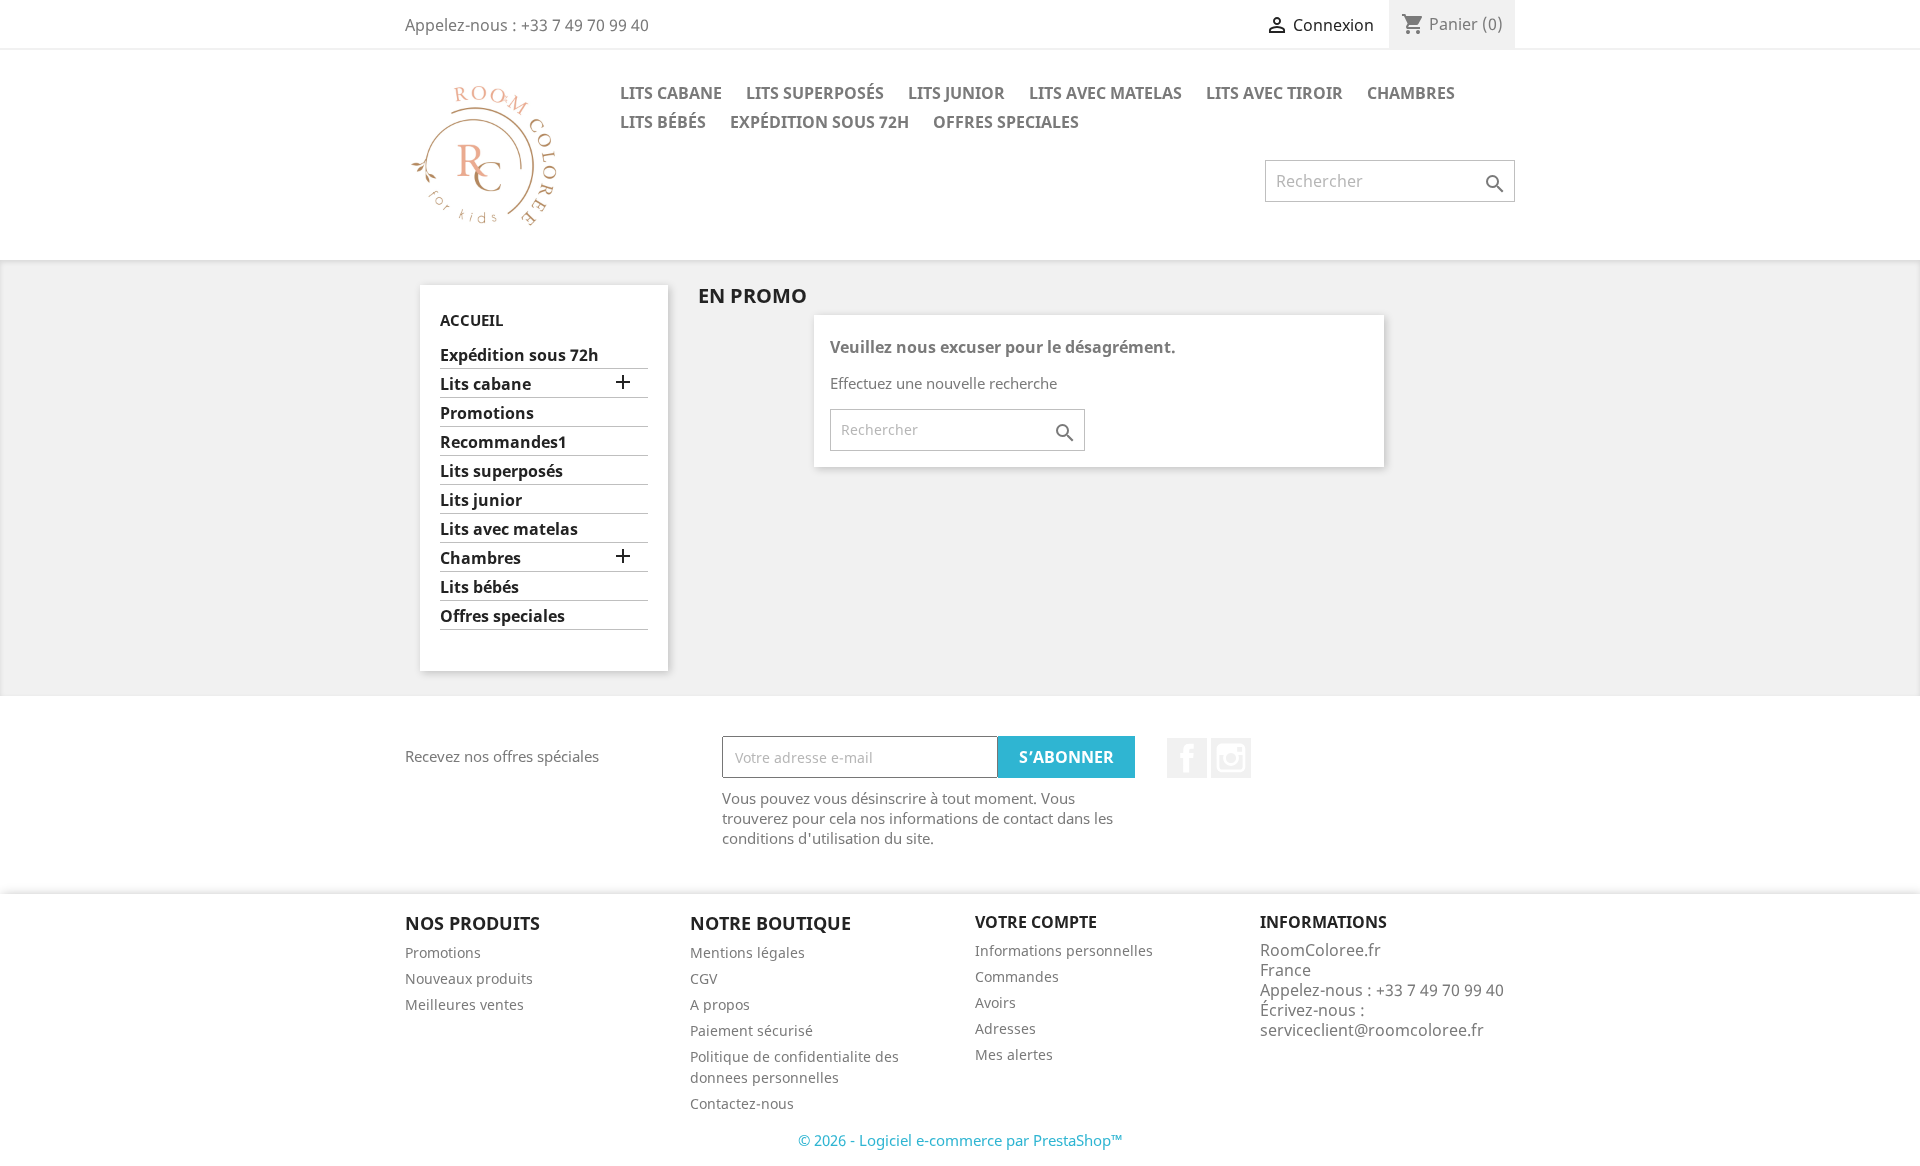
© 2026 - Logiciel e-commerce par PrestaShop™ (960, 1140)
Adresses (1005, 1028)
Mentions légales (747, 952)
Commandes (1017, 976)
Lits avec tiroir (1274, 93)
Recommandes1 (503, 442)
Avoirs (995, 1002)
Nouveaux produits (469, 978)
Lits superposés (815, 93)
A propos (720, 1004)
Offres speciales (1006, 122)
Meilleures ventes (464, 1004)
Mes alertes (1014, 1054)
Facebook (1187, 758)
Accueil (471, 320)
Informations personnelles (1064, 950)
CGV (703, 978)
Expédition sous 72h (819, 122)
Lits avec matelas (1105, 93)
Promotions (487, 413)
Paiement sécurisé (751, 1030)
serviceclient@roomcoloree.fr (1372, 1030)
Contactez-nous (742, 1103)
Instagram (1231, 758)
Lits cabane (671, 93)
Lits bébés (663, 122)
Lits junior (956, 93)
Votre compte (1036, 922)
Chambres (1411, 93)
